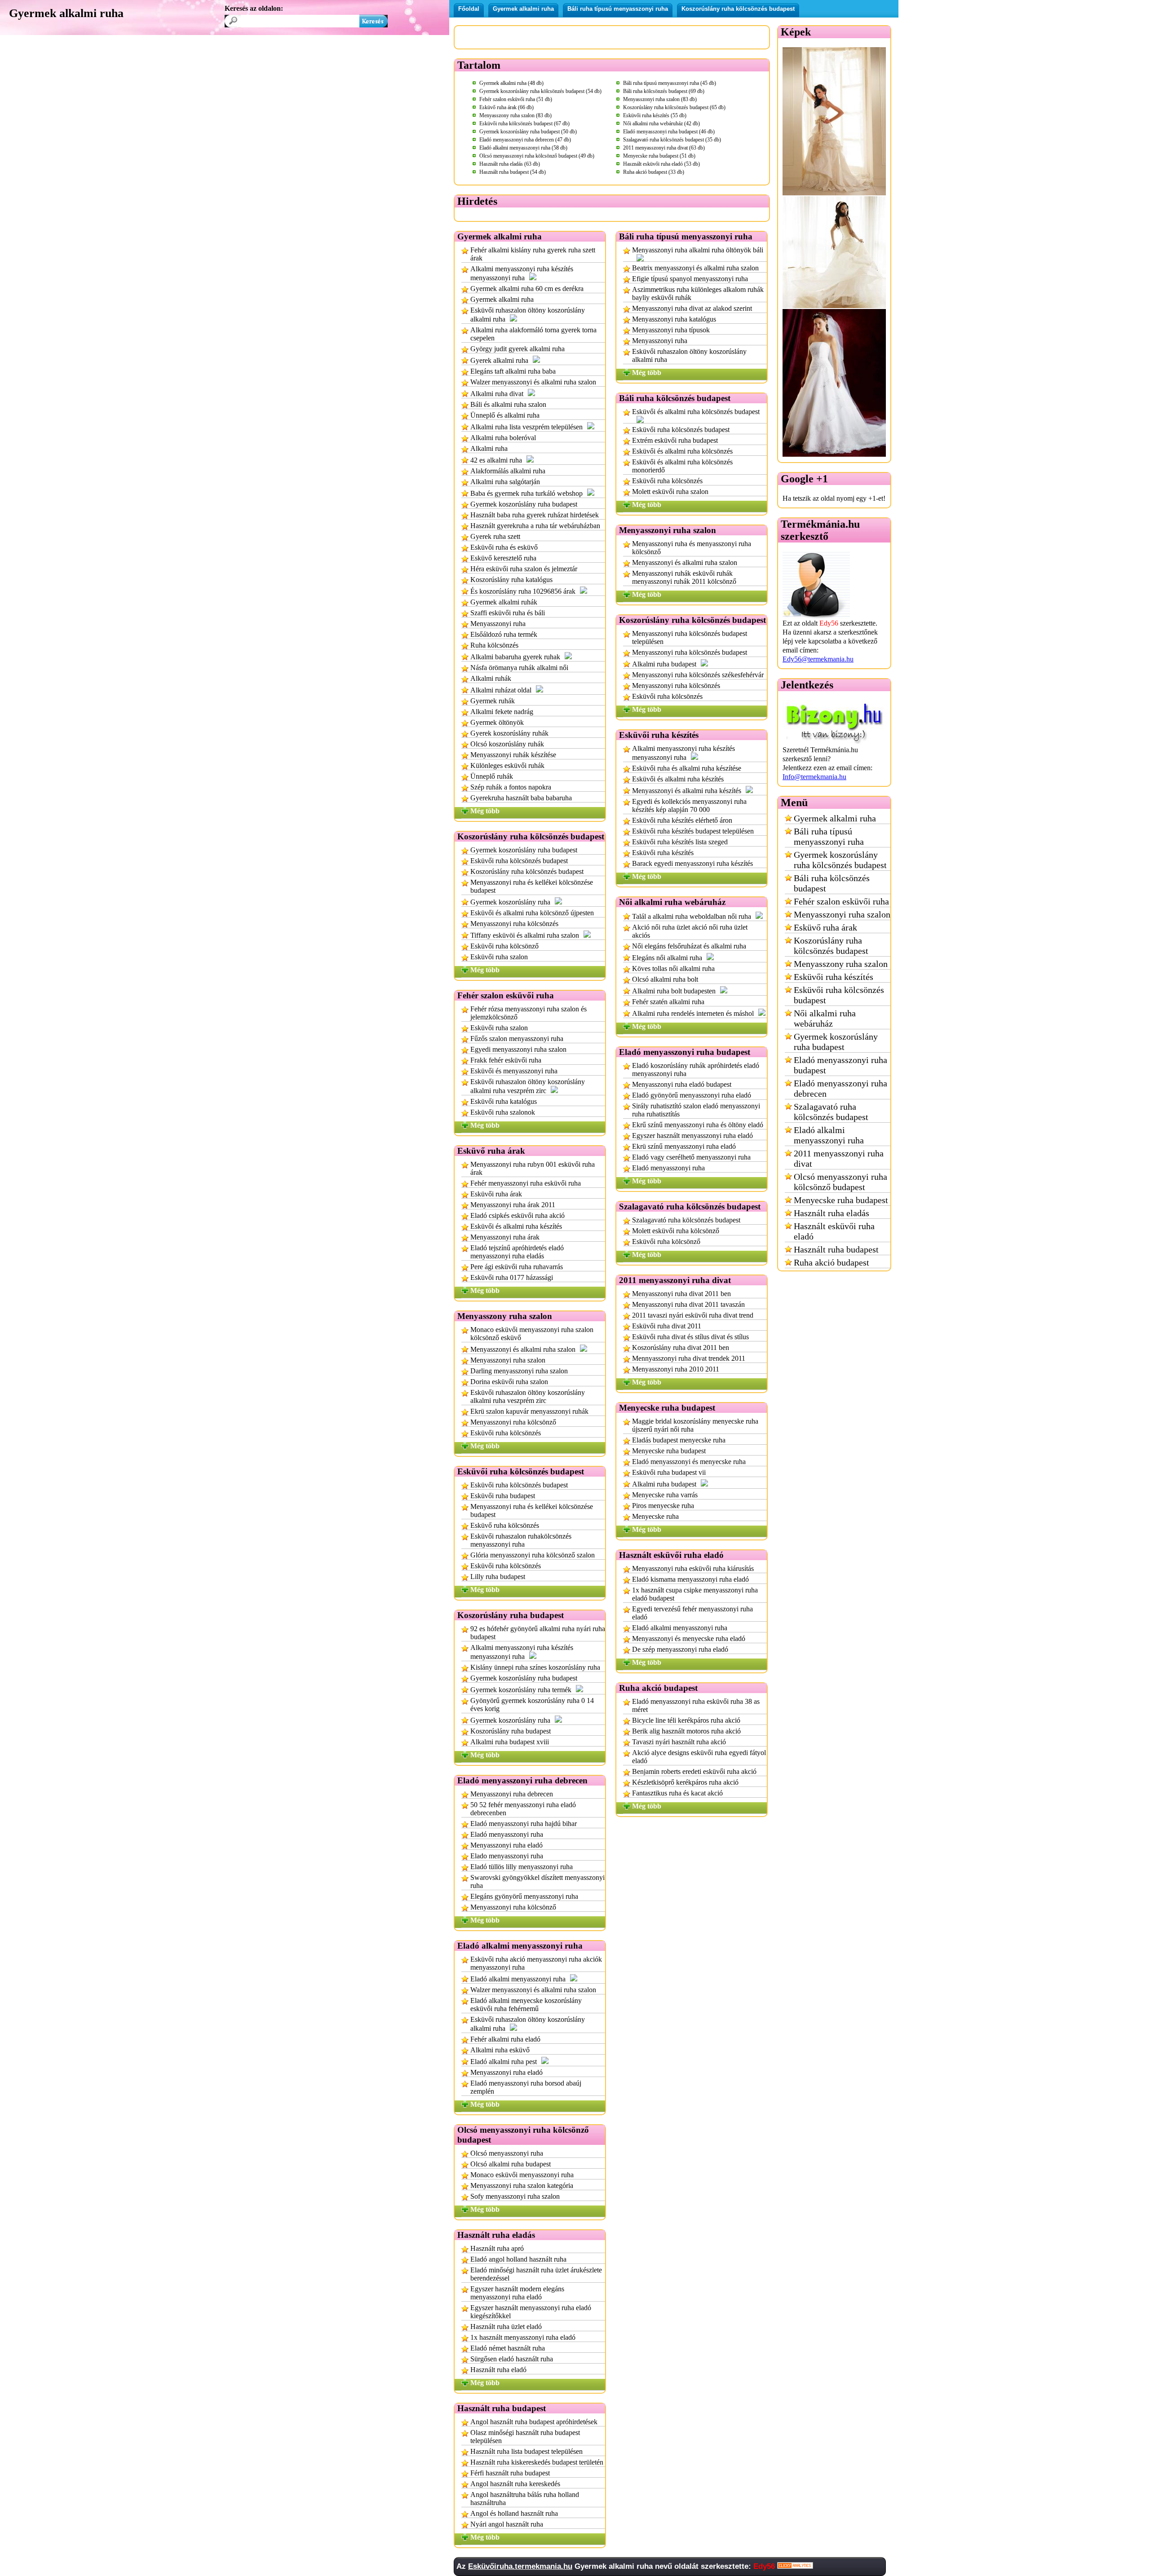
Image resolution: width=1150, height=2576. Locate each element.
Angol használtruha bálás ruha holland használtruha (525, 2499)
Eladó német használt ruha (508, 2348)
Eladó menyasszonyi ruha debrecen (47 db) (525, 140)
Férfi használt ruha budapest (510, 2473)
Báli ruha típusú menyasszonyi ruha (618, 9)
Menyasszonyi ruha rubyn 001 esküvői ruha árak (533, 1168)
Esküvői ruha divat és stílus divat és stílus (690, 1337)
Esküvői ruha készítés (663, 853)
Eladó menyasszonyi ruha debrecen (840, 1088)
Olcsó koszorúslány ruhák (507, 744)
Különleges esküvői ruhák (507, 765)
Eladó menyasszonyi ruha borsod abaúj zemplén (526, 2087)
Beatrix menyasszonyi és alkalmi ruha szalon (695, 268)
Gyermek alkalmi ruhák (504, 602)
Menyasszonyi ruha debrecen (512, 1794)
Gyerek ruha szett (495, 536)
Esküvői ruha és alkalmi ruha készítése (687, 768)
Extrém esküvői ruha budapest (675, 440)
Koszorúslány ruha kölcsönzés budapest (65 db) (674, 107)
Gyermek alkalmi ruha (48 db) (511, 83)
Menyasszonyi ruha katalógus (674, 319)
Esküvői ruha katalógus (504, 1101)
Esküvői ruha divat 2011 (667, 1326)
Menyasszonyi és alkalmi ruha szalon (523, 1349)
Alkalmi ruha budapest (664, 664)
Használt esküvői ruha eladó (834, 1231)
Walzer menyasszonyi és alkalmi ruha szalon (533, 382)
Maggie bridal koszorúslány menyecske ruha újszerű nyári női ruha (695, 1425)
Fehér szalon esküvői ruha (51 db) (516, 99)
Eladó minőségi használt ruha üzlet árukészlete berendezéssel (536, 2274)
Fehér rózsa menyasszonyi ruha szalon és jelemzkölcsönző (529, 1013)
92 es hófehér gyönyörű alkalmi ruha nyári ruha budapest (538, 1633)
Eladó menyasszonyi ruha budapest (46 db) (669, 132)
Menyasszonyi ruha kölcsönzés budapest (690, 652)
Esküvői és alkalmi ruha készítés (516, 1226)
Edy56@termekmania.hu (818, 659)
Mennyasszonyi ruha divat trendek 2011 (689, 1358)
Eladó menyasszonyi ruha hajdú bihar (524, 1824)
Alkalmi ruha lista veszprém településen (526, 427)
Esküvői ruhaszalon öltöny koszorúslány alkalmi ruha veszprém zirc (528, 1086)
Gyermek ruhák (493, 701)
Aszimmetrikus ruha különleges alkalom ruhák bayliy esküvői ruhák (698, 293)
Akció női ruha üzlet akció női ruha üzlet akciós (690, 931)
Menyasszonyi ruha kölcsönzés (514, 924)
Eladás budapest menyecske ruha (679, 1440)
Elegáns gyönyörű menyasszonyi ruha (524, 1896)
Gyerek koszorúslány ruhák (509, 733)
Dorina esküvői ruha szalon (509, 1382)
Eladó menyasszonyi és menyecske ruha (689, 1462)
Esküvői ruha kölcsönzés (506, 1433)
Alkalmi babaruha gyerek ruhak (515, 657)
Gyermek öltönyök (497, 722)
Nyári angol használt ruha (507, 2524)
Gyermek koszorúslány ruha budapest (524, 504)
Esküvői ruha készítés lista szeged (680, 842)
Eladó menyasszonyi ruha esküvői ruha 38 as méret (696, 1705)
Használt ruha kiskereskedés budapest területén (537, 2462)
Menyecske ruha (655, 1516)
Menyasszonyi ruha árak (505, 1237)
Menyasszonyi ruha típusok (671, 330)
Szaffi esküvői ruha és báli (508, 613)
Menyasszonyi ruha (498, 624)
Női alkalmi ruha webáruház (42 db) (661, 124)
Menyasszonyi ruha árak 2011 (513, 1205)
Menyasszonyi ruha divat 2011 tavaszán (688, 1304)
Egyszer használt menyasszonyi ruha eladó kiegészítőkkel (531, 2312)
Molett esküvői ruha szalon (670, 492)
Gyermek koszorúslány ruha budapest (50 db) (528, 132)
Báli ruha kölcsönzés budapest (832, 883)
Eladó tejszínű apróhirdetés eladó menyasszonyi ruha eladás (517, 1252)
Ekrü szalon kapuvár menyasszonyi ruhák (529, 1411)
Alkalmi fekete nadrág (502, 712)
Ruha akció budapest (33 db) (654, 172)
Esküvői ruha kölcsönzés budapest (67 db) (524, 124)
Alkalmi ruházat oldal (501, 690)
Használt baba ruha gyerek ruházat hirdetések (535, 515)
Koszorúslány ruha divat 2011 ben (681, 1348)
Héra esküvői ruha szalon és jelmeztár (524, 569)
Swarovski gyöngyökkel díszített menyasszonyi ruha (537, 1881)
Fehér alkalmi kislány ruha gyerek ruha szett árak (533, 254)
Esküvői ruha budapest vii (669, 1472)
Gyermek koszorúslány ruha (510, 902)
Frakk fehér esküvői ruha (506, 1060)
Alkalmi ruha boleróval (503, 438)
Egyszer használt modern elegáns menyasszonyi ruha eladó (517, 2293)
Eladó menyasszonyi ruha (507, 1834)
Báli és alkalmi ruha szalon (508, 404)
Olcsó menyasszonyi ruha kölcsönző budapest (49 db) (537, 156)
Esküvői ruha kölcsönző (504, 946)
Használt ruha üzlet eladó (506, 2327)
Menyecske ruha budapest (669, 1451)
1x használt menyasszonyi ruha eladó (523, 2337)
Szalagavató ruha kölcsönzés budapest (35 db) (672, 140)
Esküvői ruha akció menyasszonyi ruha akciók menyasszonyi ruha (536, 1963)
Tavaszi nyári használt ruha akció (679, 1742)
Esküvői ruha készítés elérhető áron (682, 820)
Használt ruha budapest (836, 1249)
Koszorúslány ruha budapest (511, 1731)
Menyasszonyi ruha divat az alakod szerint (692, 308)
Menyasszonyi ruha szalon (508, 1360)
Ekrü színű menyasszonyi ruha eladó (684, 1146)
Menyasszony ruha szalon (841, 964)
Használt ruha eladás (832, 1213)
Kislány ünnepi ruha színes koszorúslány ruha (535, 1667)
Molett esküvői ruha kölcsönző (676, 1231)
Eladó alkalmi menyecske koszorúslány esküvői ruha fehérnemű (526, 2005)
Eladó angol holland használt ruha (518, 2259)
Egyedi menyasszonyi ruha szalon (518, 1049)
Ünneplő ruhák (492, 776)
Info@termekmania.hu (814, 777)
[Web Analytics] (795, 2566)
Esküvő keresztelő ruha (503, 558)
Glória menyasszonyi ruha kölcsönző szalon (533, 1555)
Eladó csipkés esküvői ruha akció (517, 1215)
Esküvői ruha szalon (499, 957)
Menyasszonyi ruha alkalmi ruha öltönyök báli (698, 250)
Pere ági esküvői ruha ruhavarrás (517, 1267)
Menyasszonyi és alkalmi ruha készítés (687, 791)
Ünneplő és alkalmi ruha (505, 415)
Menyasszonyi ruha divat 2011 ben (681, 1294)
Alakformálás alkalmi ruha (508, 471)
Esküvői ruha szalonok (503, 1112)
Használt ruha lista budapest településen (526, 2451)
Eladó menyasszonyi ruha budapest (840, 1065)
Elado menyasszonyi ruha (507, 1856)
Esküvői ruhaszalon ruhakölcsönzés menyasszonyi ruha (521, 1540)
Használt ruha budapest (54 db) (513, 172)
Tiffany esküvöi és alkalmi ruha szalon (525, 935)
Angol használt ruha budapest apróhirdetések (534, 2422)
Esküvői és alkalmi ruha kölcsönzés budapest (696, 412)
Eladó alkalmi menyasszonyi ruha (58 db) (523, 148)
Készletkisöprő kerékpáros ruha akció (685, 1782)
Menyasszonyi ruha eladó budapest (682, 1084)
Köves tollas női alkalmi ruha (673, 968)
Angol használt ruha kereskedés (515, 2484)
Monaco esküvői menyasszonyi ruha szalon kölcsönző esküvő (532, 1334)
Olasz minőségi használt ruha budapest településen (525, 2437)
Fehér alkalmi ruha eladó (505, 2039)
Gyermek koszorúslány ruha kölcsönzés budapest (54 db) (540, 91)
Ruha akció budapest (832, 1262)
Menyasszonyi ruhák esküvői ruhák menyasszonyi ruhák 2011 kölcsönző (684, 577)
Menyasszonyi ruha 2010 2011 (676, 1369)
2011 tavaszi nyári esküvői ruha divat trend (693, 1315)
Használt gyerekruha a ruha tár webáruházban (535, 526)
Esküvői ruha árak (496, 1194)
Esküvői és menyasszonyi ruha (514, 1071)
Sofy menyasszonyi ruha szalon (515, 2196)
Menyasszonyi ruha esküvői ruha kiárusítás (693, 1568)
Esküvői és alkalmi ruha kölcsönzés (682, 451)
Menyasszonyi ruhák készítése (513, 755)
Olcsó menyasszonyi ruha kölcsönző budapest (840, 1182)
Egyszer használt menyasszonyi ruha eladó (692, 1136)
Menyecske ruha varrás (665, 1495)
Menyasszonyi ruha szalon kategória (522, 2186)
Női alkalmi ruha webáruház (825, 1018)
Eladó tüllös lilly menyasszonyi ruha (522, 1867)
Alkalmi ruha (489, 448)
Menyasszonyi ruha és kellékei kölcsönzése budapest (532, 886)
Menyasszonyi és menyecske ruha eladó (689, 1639)
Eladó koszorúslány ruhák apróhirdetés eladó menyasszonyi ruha (696, 1070)
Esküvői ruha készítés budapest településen (693, 831)
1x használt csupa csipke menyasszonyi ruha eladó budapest (695, 1594)
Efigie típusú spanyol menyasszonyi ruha (690, 279)
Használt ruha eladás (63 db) (510, 164)
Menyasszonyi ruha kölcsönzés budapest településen (690, 637)
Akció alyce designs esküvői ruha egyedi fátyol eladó (699, 1757)
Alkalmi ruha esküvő (500, 2050)
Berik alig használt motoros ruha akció (686, 1731)
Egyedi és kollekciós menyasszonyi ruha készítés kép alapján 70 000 (689, 805)
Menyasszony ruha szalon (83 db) (515, 115)
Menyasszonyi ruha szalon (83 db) (660, 99)
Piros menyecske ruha (663, 1506)
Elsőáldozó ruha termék (504, 634)
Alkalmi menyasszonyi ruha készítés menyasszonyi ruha (522, 273)
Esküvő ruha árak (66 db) (506, 107)
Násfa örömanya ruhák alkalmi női (519, 668)
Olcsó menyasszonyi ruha (507, 2153)
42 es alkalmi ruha (496, 460)
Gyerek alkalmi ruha (499, 360)
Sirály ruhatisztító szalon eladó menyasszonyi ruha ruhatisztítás (696, 1110)
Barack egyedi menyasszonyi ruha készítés (692, 863)
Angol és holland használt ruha (514, 2513)
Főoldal (469, 9)
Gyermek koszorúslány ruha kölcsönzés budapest (840, 860)
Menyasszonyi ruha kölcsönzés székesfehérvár (698, 675)
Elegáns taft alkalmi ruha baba (513, 371)
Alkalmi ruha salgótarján (505, 482)
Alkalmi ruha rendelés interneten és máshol (693, 1013)
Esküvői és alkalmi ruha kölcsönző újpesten (532, 913)
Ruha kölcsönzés (494, 645)
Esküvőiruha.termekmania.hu (520, 2566)
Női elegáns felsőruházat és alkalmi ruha (689, 946)
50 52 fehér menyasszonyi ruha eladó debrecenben (523, 1809)
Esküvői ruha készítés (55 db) (655, 115)
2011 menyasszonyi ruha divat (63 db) (664, 148)
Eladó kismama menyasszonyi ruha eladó (690, 1579)
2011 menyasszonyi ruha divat (839, 1158)
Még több (485, 811)
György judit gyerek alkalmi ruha (517, 349)
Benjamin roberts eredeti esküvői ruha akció (694, 1771)
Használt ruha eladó (498, 2370)
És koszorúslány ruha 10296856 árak (523, 591)
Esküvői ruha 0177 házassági (512, 1277)
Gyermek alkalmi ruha (523, 9)
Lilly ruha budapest (498, 1577)
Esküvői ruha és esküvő (504, 547)
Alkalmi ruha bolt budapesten (674, 991)
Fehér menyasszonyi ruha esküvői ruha (526, 1183)
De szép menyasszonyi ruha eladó (680, 1649)
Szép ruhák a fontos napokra (511, 787)
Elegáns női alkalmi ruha (667, 958)
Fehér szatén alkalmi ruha (668, 1002)
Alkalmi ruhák (491, 678)
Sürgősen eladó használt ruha (512, 2359)
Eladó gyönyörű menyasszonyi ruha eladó (692, 1095)
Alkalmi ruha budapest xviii (510, 1742)
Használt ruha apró (497, 2248)
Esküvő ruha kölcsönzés (505, 1525)
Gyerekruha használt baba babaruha (521, 798)
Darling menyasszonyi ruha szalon (519, 1371)
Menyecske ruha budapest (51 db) (659, 156)
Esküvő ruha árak (825, 927)
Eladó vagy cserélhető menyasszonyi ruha (691, 1157)
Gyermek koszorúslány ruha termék (521, 1690)
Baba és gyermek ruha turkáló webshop (526, 493)
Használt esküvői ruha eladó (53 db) (661, 164)
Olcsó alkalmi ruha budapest (511, 2164)
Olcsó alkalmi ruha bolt (665, 979)
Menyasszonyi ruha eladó (506, 1845)
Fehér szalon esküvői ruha (841, 901)
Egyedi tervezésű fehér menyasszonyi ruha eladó (692, 1613)
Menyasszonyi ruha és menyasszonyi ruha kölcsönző (692, 548)
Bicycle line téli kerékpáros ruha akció (686, 1720)
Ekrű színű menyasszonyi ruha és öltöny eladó (698, 1125)
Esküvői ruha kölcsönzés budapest (519, 861)
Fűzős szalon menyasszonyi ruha (517, 1039)
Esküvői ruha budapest (503, 1496)
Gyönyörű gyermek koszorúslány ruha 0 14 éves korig (532, 1705)
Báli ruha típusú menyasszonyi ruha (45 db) (670, 83)
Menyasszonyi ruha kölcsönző (513, 1422)
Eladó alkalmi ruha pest (504, 2062)
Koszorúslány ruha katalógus (511, 580)
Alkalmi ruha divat (497, 394)
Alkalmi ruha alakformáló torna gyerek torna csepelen (533, 334)
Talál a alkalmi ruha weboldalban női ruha (692, 916)
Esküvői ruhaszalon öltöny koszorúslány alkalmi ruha (528, 315)
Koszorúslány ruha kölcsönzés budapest (738, 9)
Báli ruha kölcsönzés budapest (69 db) (664, 91)
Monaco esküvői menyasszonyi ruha (522, 2175)
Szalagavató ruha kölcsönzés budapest (686, 1220)
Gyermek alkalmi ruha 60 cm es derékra (527, 289)
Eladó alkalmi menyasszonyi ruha (518, 1979)
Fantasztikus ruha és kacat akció (677, 1793)
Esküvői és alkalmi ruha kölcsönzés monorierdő (682, 466)
